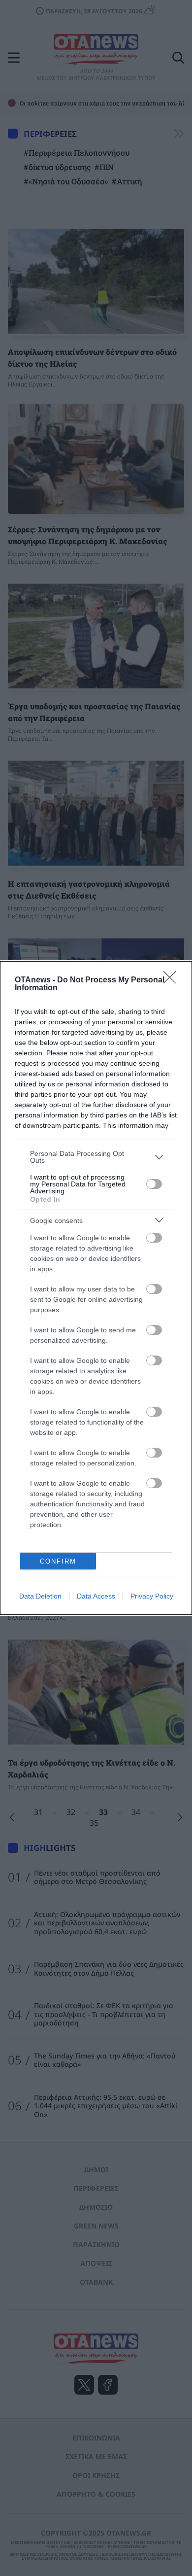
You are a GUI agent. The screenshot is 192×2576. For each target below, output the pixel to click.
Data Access (96, 1596)
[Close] (173, 980)
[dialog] (96, 1288)
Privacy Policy (152, 1596)
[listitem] (96, 1157)
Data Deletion (40, 1596)
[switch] (154, 1184)
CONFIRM (58, 1561)
